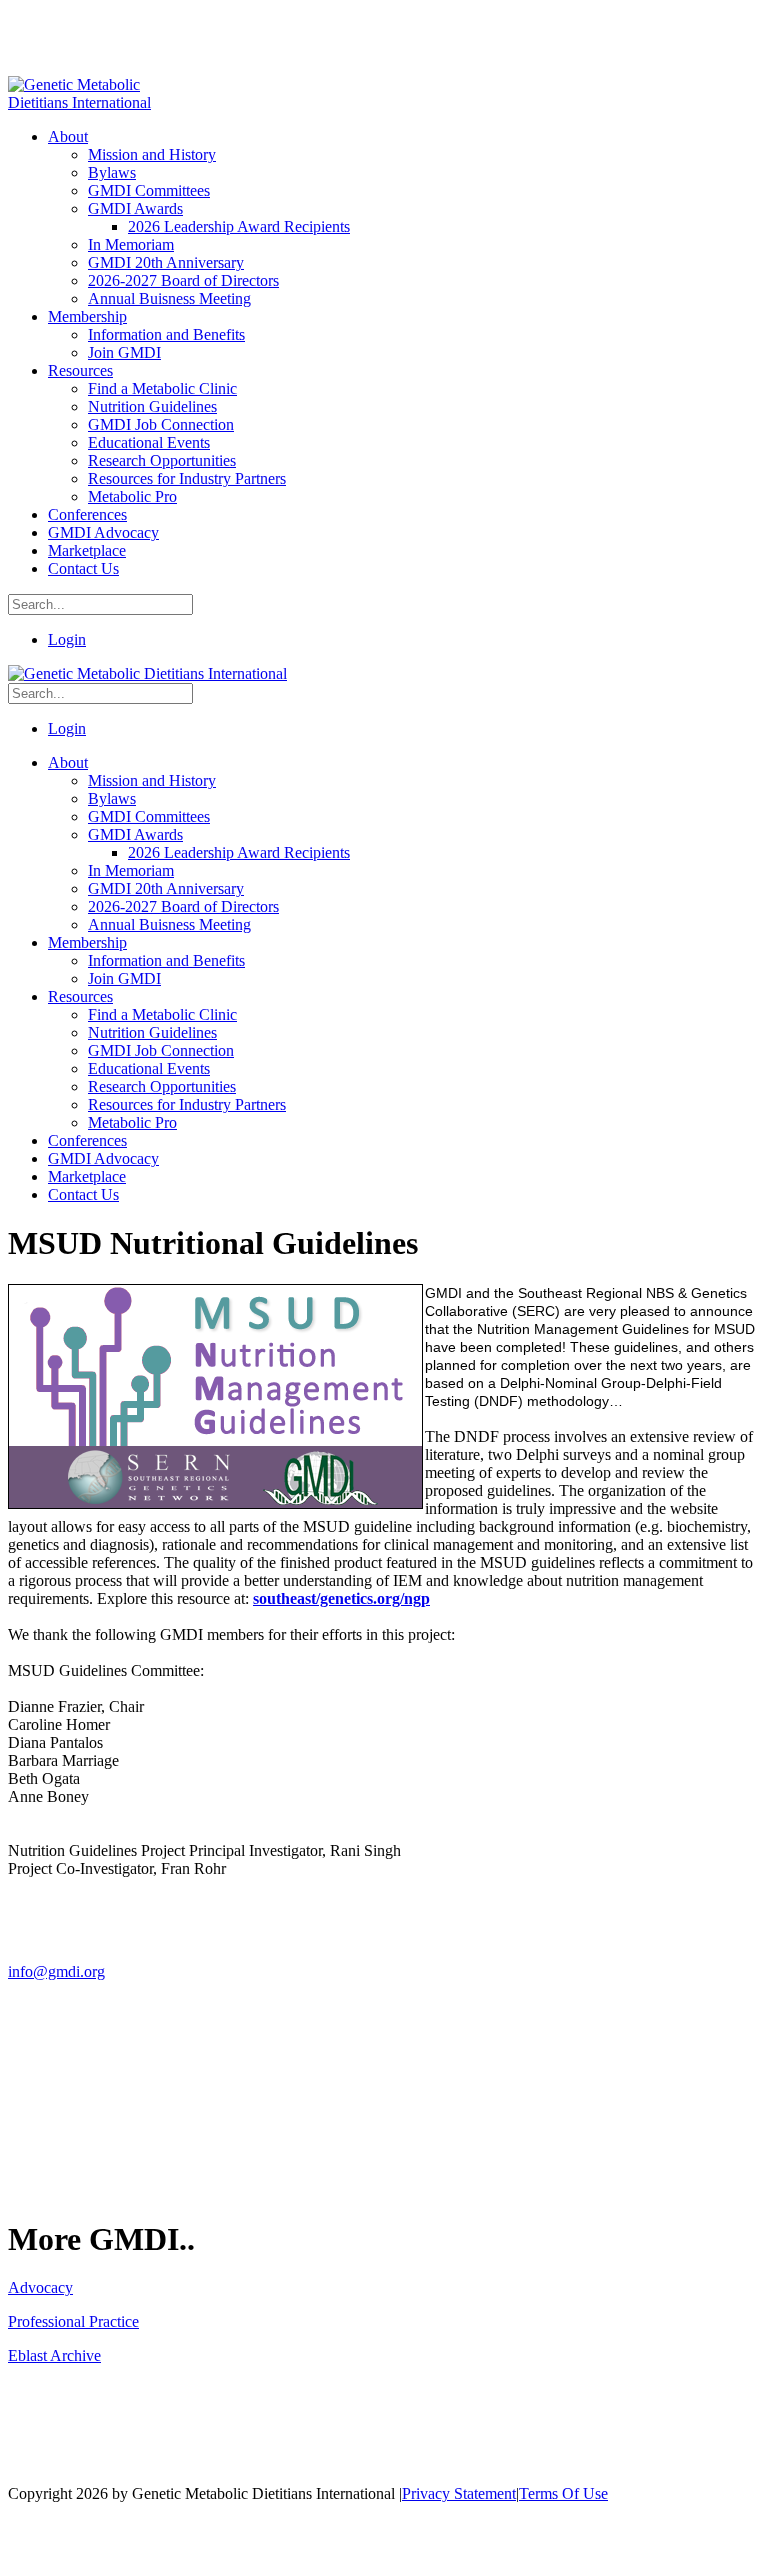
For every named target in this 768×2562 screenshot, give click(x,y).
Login (67, 639)
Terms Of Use (563, 2493)
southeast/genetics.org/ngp (341, 1598)
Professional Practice (73, 2321)
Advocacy (40, 2287)
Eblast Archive (54, 2355)
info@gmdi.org (56, 1971)
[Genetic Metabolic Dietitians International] (93, 102)
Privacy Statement (459, 2493)
